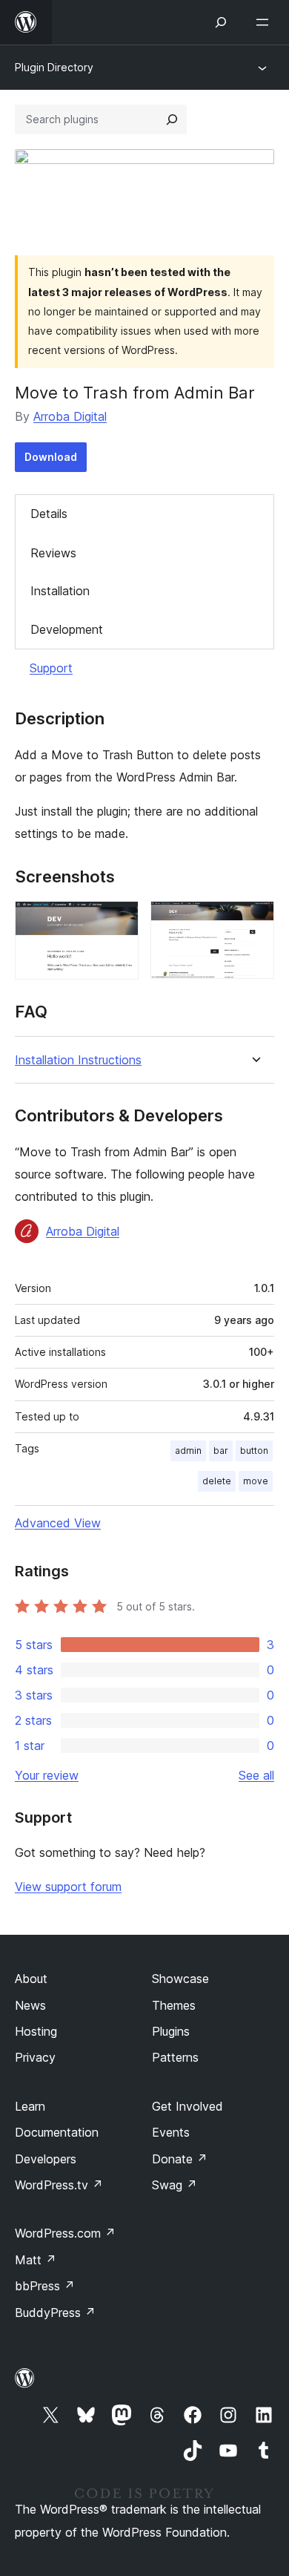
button (254, 1451)
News (30, 2005)
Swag (175, 2185)
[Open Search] (221, 22)
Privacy (35, 2057)
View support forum (68, 1887)
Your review (47, 1775)
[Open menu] (265, 22)
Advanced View (58, 1523)
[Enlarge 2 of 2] (254, 921)
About (31, 1979)
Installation (60, 591)
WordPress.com (65, 2233)
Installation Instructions (78, 1060)
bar (221, 1451)
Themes (174, 2005)
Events (171, 2132)
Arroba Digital (70, 416)
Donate (180, 2159)
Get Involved (187, 2106)
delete (217, 1481)
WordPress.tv (59, 2185)
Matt (36, 2260)
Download (51, 457)
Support (51, 668)
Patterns (175, 2057)
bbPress (45, 2286)
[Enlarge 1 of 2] (119, 921)
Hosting (36, 2031)
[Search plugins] (172, 119)
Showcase (180, 1979)
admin (188, 1451)
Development (67, 629)
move (256, 1481)
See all (256, 1775)
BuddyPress (55, 2313)
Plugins (171, 2031)
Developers (46, 2159)
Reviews (53, 553)
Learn (30, 2106)
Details (49, 514)
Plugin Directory (54, 67)
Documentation (57, 2132)
